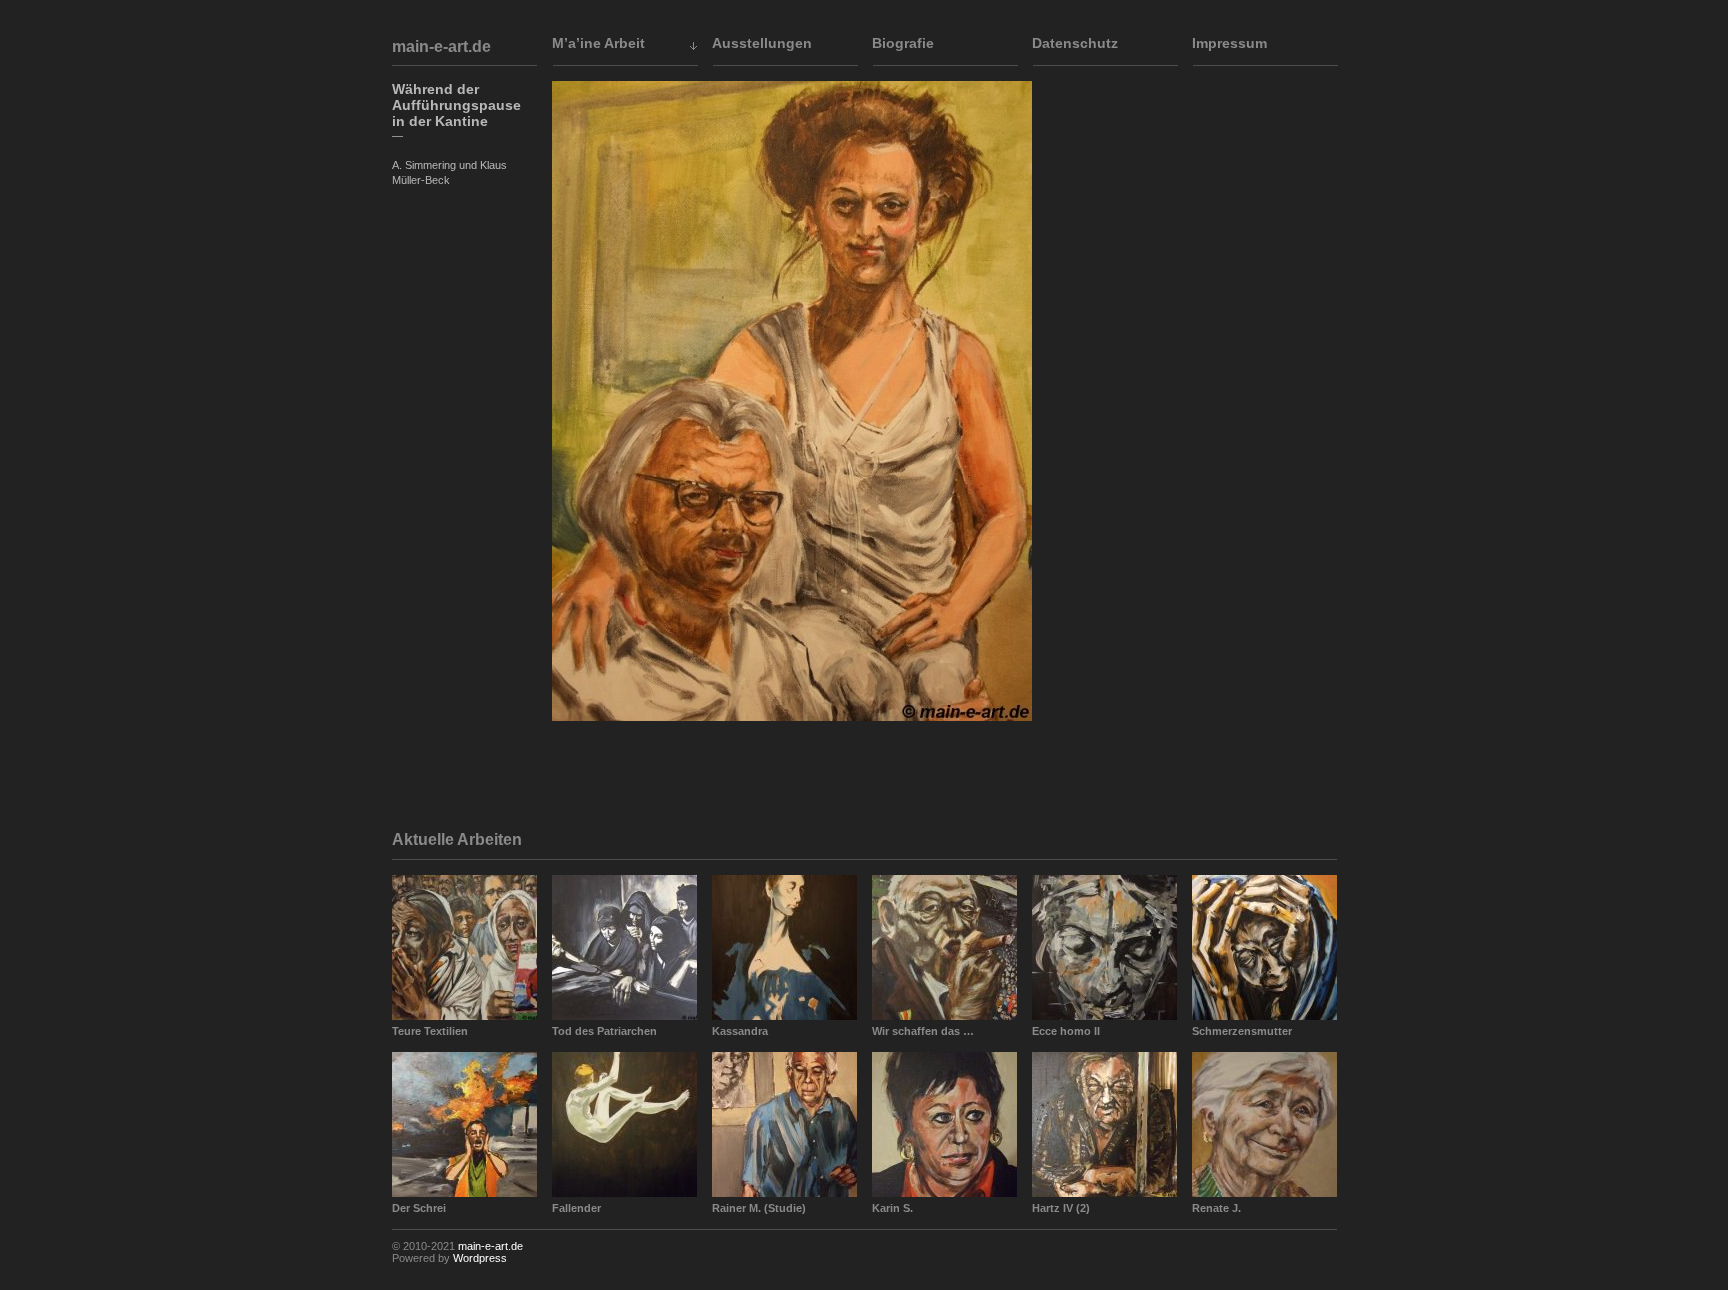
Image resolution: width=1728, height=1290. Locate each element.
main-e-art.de (441, 46)
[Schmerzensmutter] (1264, 947)
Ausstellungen (762, 43)
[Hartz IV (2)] (1104, 1124)
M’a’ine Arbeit (598, 43)
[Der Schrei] (464, 1124)
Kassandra (740, 1031)
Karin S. (892, 1208)
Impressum (1229, 43)
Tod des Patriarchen (604, 1031)
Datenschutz (1075, 43)
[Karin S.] (944, 1124)
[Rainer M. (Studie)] (784, 1124)
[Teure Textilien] (464, 947)
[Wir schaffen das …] (944, 947)
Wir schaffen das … (923, 1031)
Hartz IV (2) (1061, 1208)
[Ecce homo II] (1104, 947)
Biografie (903, 43)
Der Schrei (419, 1208)
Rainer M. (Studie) (759, 1208)
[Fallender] (624, 1124)
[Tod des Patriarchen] (624, 947)
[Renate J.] (1264, 1124)
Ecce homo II (1066, 1031)
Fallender (576, 1208)
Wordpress (480, 1258)
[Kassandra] (784, 947)
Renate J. (1216, 1208)
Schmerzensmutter (1242, 1031)
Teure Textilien (430, 1031)
